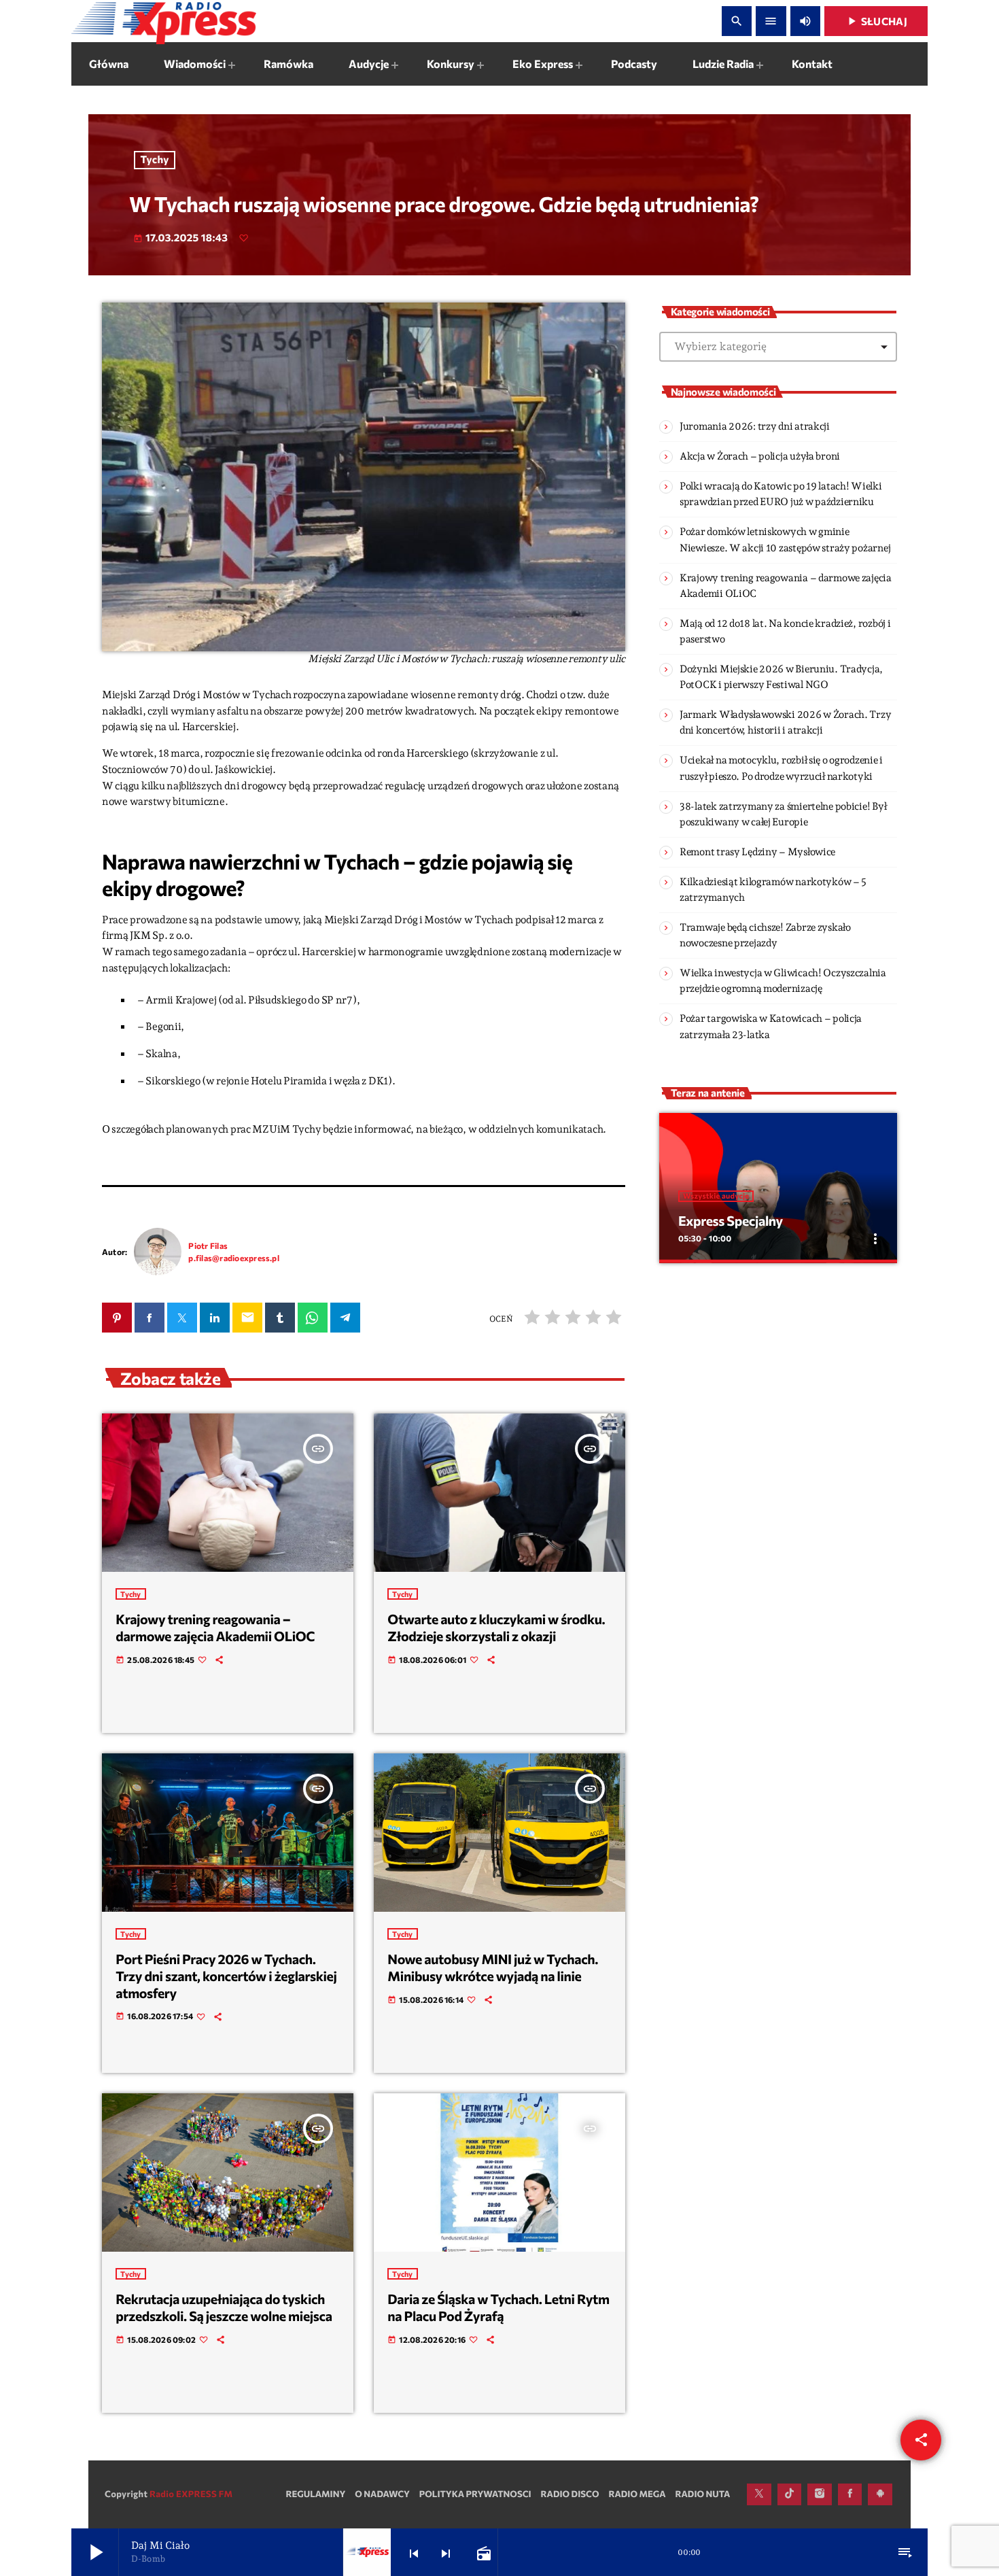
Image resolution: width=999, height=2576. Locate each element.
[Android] (880, 2494)
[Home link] (164, 21)
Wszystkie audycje (716, 1196)
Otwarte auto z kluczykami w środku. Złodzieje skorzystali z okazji (496, 1628)
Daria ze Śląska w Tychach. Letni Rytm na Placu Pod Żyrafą (498, 2308)
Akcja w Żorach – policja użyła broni (760, 456)
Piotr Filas (208, 1246)
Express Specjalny (731, 1221)
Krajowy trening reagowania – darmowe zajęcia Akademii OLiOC (215, 1628)
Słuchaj (876, 21)
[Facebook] (850, 2494)
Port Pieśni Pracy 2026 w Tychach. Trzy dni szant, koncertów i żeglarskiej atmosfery (226, 1976)
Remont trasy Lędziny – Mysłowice (757, 852)
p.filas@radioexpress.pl (234, 1258)
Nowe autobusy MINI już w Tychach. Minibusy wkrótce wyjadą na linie (493, 1968)
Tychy (155, 160)
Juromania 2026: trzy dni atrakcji (755, 426)
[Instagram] (820, 2494)
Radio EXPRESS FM (191, 2494)
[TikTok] (790, 2494)
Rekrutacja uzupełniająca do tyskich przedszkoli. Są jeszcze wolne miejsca (224, 2308)
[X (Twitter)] (759, 2494)
